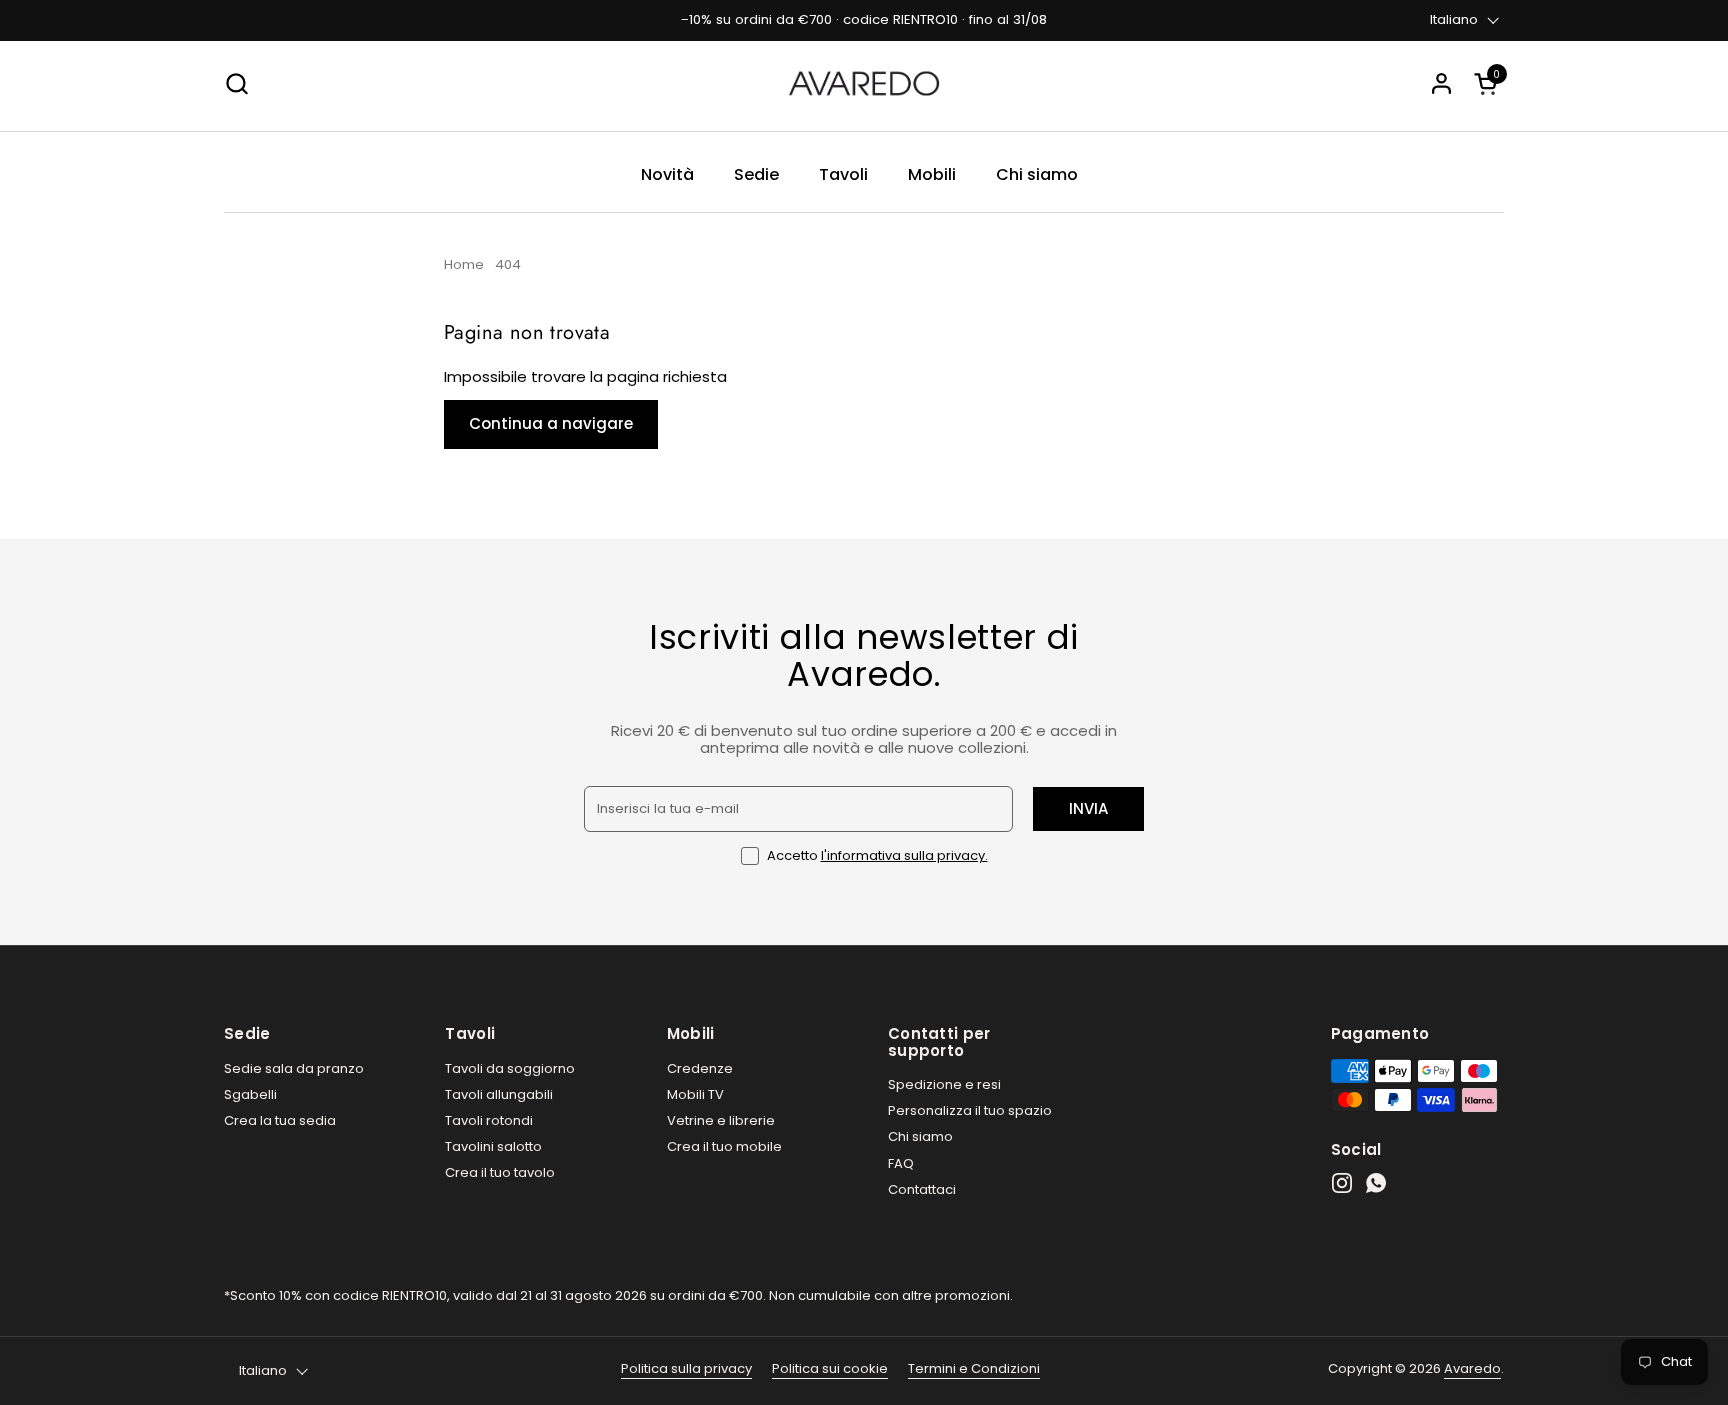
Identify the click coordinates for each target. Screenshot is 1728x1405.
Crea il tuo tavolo (500, 1172)
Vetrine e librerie (721, 1120)
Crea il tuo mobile (724, 1146)
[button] (1489, 83)
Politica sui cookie (830, 1368)
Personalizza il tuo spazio (970, 1110)
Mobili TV (695, 1094)
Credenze (700, 1068)
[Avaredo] (864, 83)
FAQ (901, 1163)
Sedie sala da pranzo (294, 1068)
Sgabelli (250, 1094)
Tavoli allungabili (499, 1094)
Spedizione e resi (944, 1084)
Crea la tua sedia (280, 1120)
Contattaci (922, 1189)
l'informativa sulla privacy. (904, 855)
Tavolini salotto (493, 1146)
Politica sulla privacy (686, 1368)
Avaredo (1472, 1368)
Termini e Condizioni (974, 1368)
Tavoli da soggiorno (510, 1068)
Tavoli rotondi (489, 1120)
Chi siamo (920, 1136)
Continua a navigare (551, 423)
